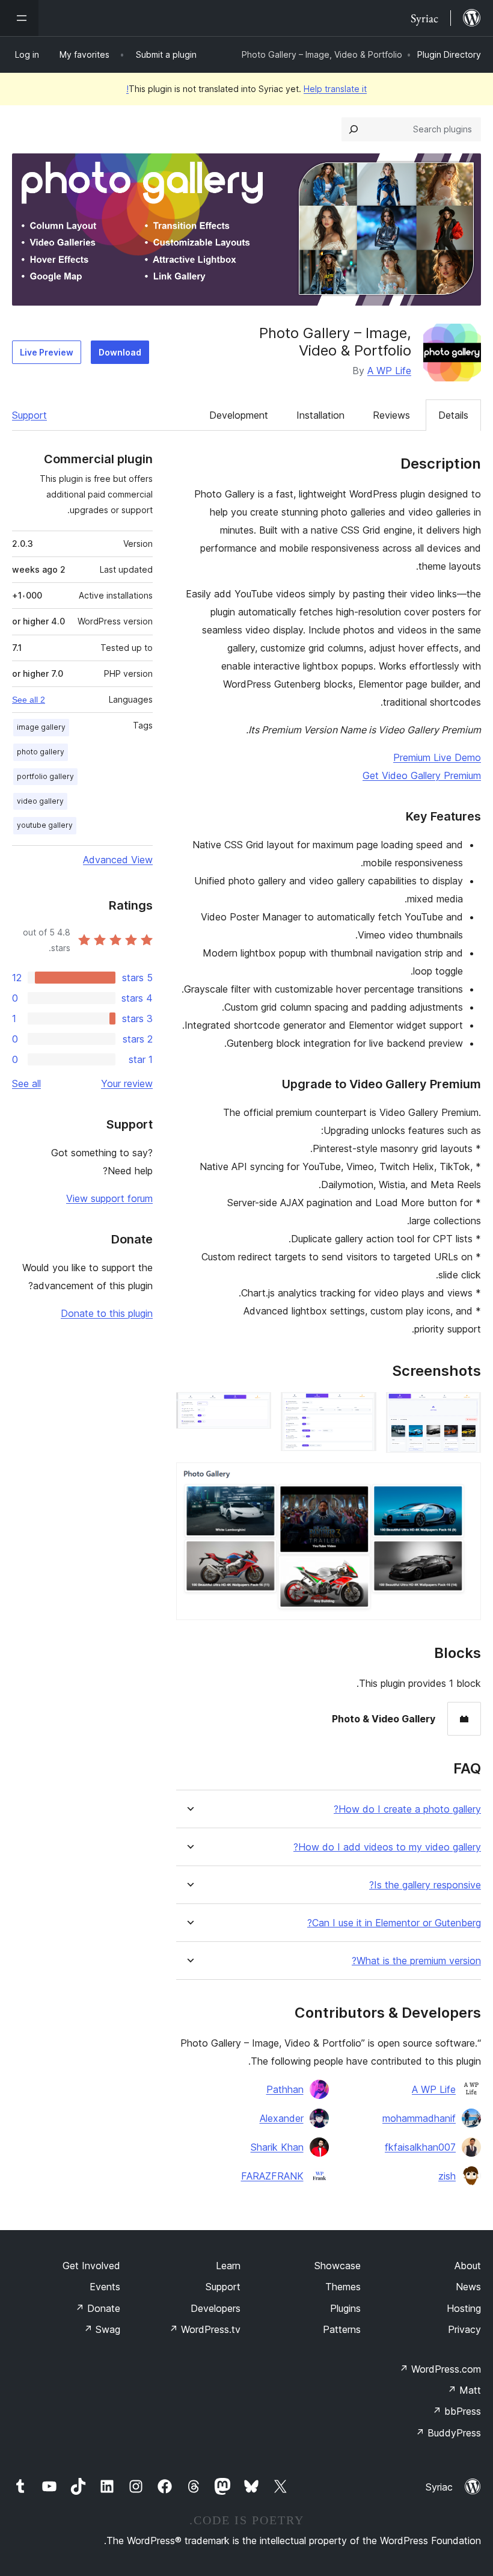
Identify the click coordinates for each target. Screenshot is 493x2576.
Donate (98, 2308)
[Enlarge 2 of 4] (360, 1408)
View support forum (109, 1198)
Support (29, 415)
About (468, 2266)
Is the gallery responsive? (425, 1885)
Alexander (282, 2118)
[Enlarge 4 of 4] (465, 1479)
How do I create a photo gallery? (407, 1809)
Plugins (345, 2308)
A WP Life (389, 371)
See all (26, 1083)
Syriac (439, 2487)
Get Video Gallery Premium (422, 775)
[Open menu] (19, 18)
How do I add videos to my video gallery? (387, 1847)
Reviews (391, 415)
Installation (320, 415)
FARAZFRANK (272, 2176)
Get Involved (91, 2266)
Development (239, 415)
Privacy (464, 2329)
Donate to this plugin (107, 1313)
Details (453, 415)
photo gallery (41, 752)
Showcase (338, 2266)
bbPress (457, 2411)
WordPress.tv (205, 2329)
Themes (343, 2287)
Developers (216, 2308)
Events (105, 2287)
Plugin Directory (449, 54)
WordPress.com (440, 2369)
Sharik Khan (277, 2147)
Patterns (342, 2329)
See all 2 (29, 700)
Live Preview (47, 352)
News (468, 2287)
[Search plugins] (354, 129)
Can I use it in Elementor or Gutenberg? (394, 1923)
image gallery (41, 727)
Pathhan (285, 2089)
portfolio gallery (45, 776)
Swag (102, 2329)
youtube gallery (45, 825)
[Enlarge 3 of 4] (255, 1408)
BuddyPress (448, 2433)
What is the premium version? (416, 1961)
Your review (127, 1083)
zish (447, 2176)
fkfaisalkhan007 (420, 2147)
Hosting (464, 2308)
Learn (228, 2266)
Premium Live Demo (437, 757)
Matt (464, 2390)
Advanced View (118, 860)
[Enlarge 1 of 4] (465, 1408)
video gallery (40, 801)
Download (120, 352)
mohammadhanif (419, 2118)
